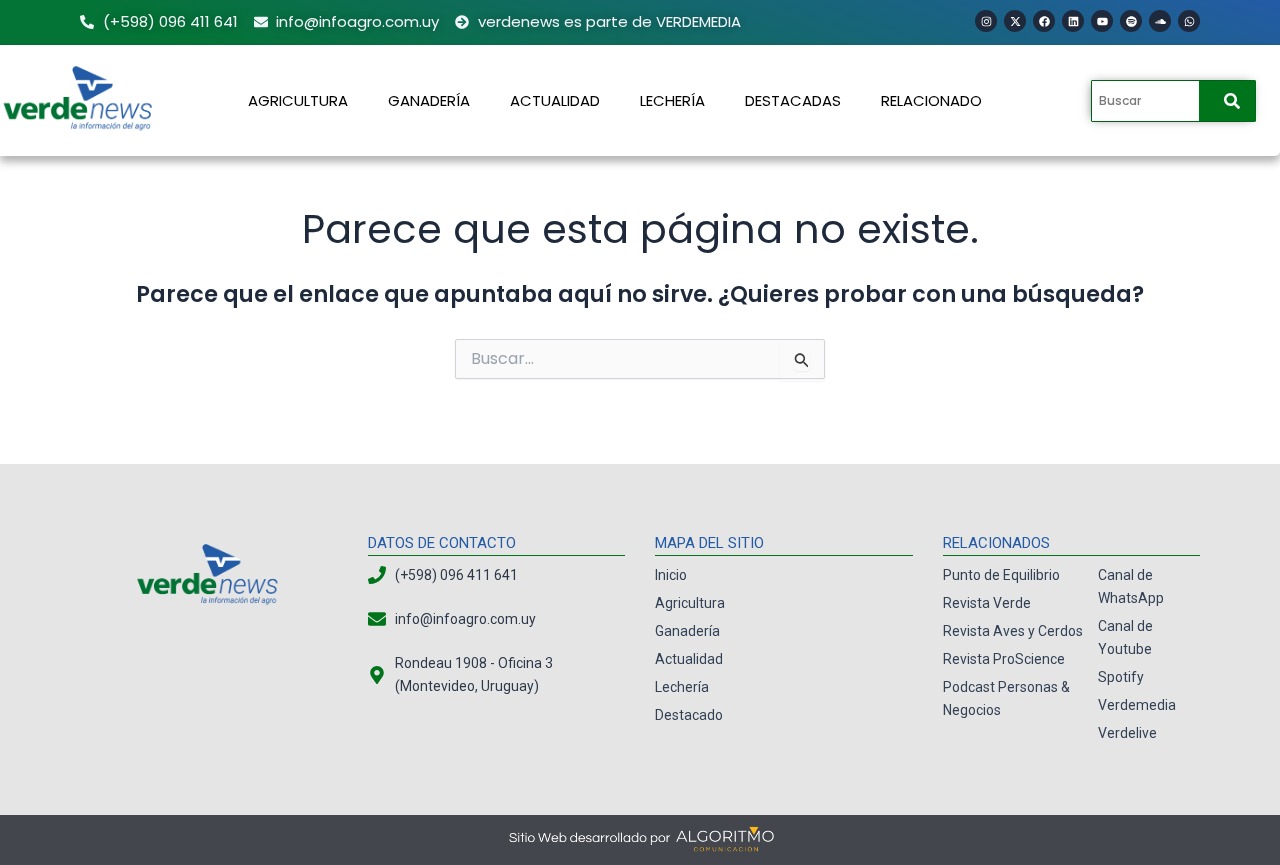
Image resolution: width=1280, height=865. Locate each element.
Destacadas (793, 100)
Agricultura (298, 100)
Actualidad (555, 100)
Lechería (672, 100)
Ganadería (429, 100)
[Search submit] (1232, 101)
